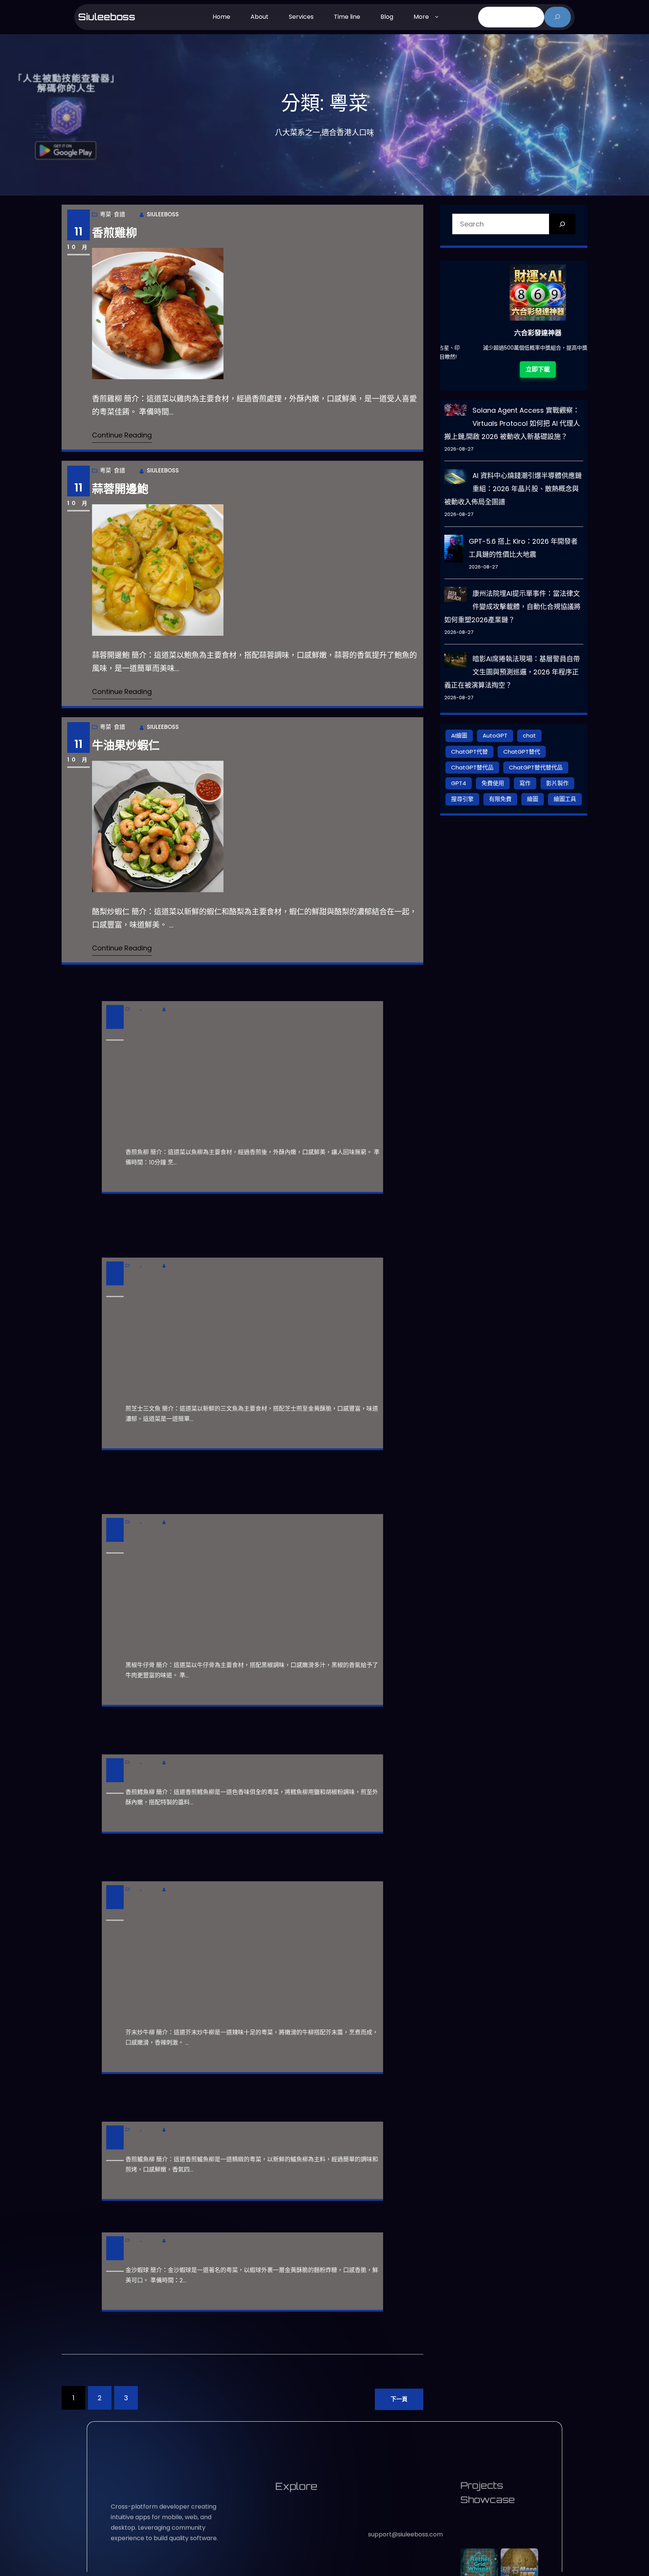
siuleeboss (107, 17)
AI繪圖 (459, 735)
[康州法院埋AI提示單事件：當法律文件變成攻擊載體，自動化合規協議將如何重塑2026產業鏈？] (456, 596)
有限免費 (500, 799)
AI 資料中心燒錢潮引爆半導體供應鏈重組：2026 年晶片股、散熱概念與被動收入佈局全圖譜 (513, 489)
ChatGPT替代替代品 (536, 767)
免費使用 (493, 783)
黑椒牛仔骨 (120, 1515)
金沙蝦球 (115, 2249)
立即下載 (530, 379)
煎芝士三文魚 (126, 1258)
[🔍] (558, 17)
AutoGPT (495, 735)
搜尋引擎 (462, 799)
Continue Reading (122, 435)
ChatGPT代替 (469, 752)
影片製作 (557, 783)
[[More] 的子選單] (437, 16)
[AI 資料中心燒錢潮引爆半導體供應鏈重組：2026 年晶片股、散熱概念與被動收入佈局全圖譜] (456, 478)
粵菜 (106, 214)
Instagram (383, 2476)
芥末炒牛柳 (120, 1882)
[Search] (562, 224)
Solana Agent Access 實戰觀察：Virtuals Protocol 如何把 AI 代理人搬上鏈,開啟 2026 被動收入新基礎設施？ (512, 423)
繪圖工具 (565, 799)
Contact (389, 2454)
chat (529, 735)
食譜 (119, 214)
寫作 (525, 783)
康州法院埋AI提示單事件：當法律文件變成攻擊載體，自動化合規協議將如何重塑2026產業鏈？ (512, 607)
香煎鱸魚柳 (120, 2138)
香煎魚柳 (115, 1002)
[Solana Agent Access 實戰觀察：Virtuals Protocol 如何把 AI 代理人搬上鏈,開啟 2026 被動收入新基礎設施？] (456, 411)
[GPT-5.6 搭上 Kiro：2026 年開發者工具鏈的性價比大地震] (454, 550)
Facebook (383, 2489)
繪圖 (533, 799)
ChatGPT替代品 (472, 767)
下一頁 (399, 2399)
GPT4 (459, 783)
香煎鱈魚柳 (120, 1771)
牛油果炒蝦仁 (126, 745)
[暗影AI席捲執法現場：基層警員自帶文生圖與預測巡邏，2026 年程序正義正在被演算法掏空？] (456, 662)
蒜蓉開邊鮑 (120, 489)
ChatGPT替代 (522, 752)
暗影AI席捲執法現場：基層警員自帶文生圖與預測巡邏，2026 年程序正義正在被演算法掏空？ (512, 672)
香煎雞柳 (115, 233)
